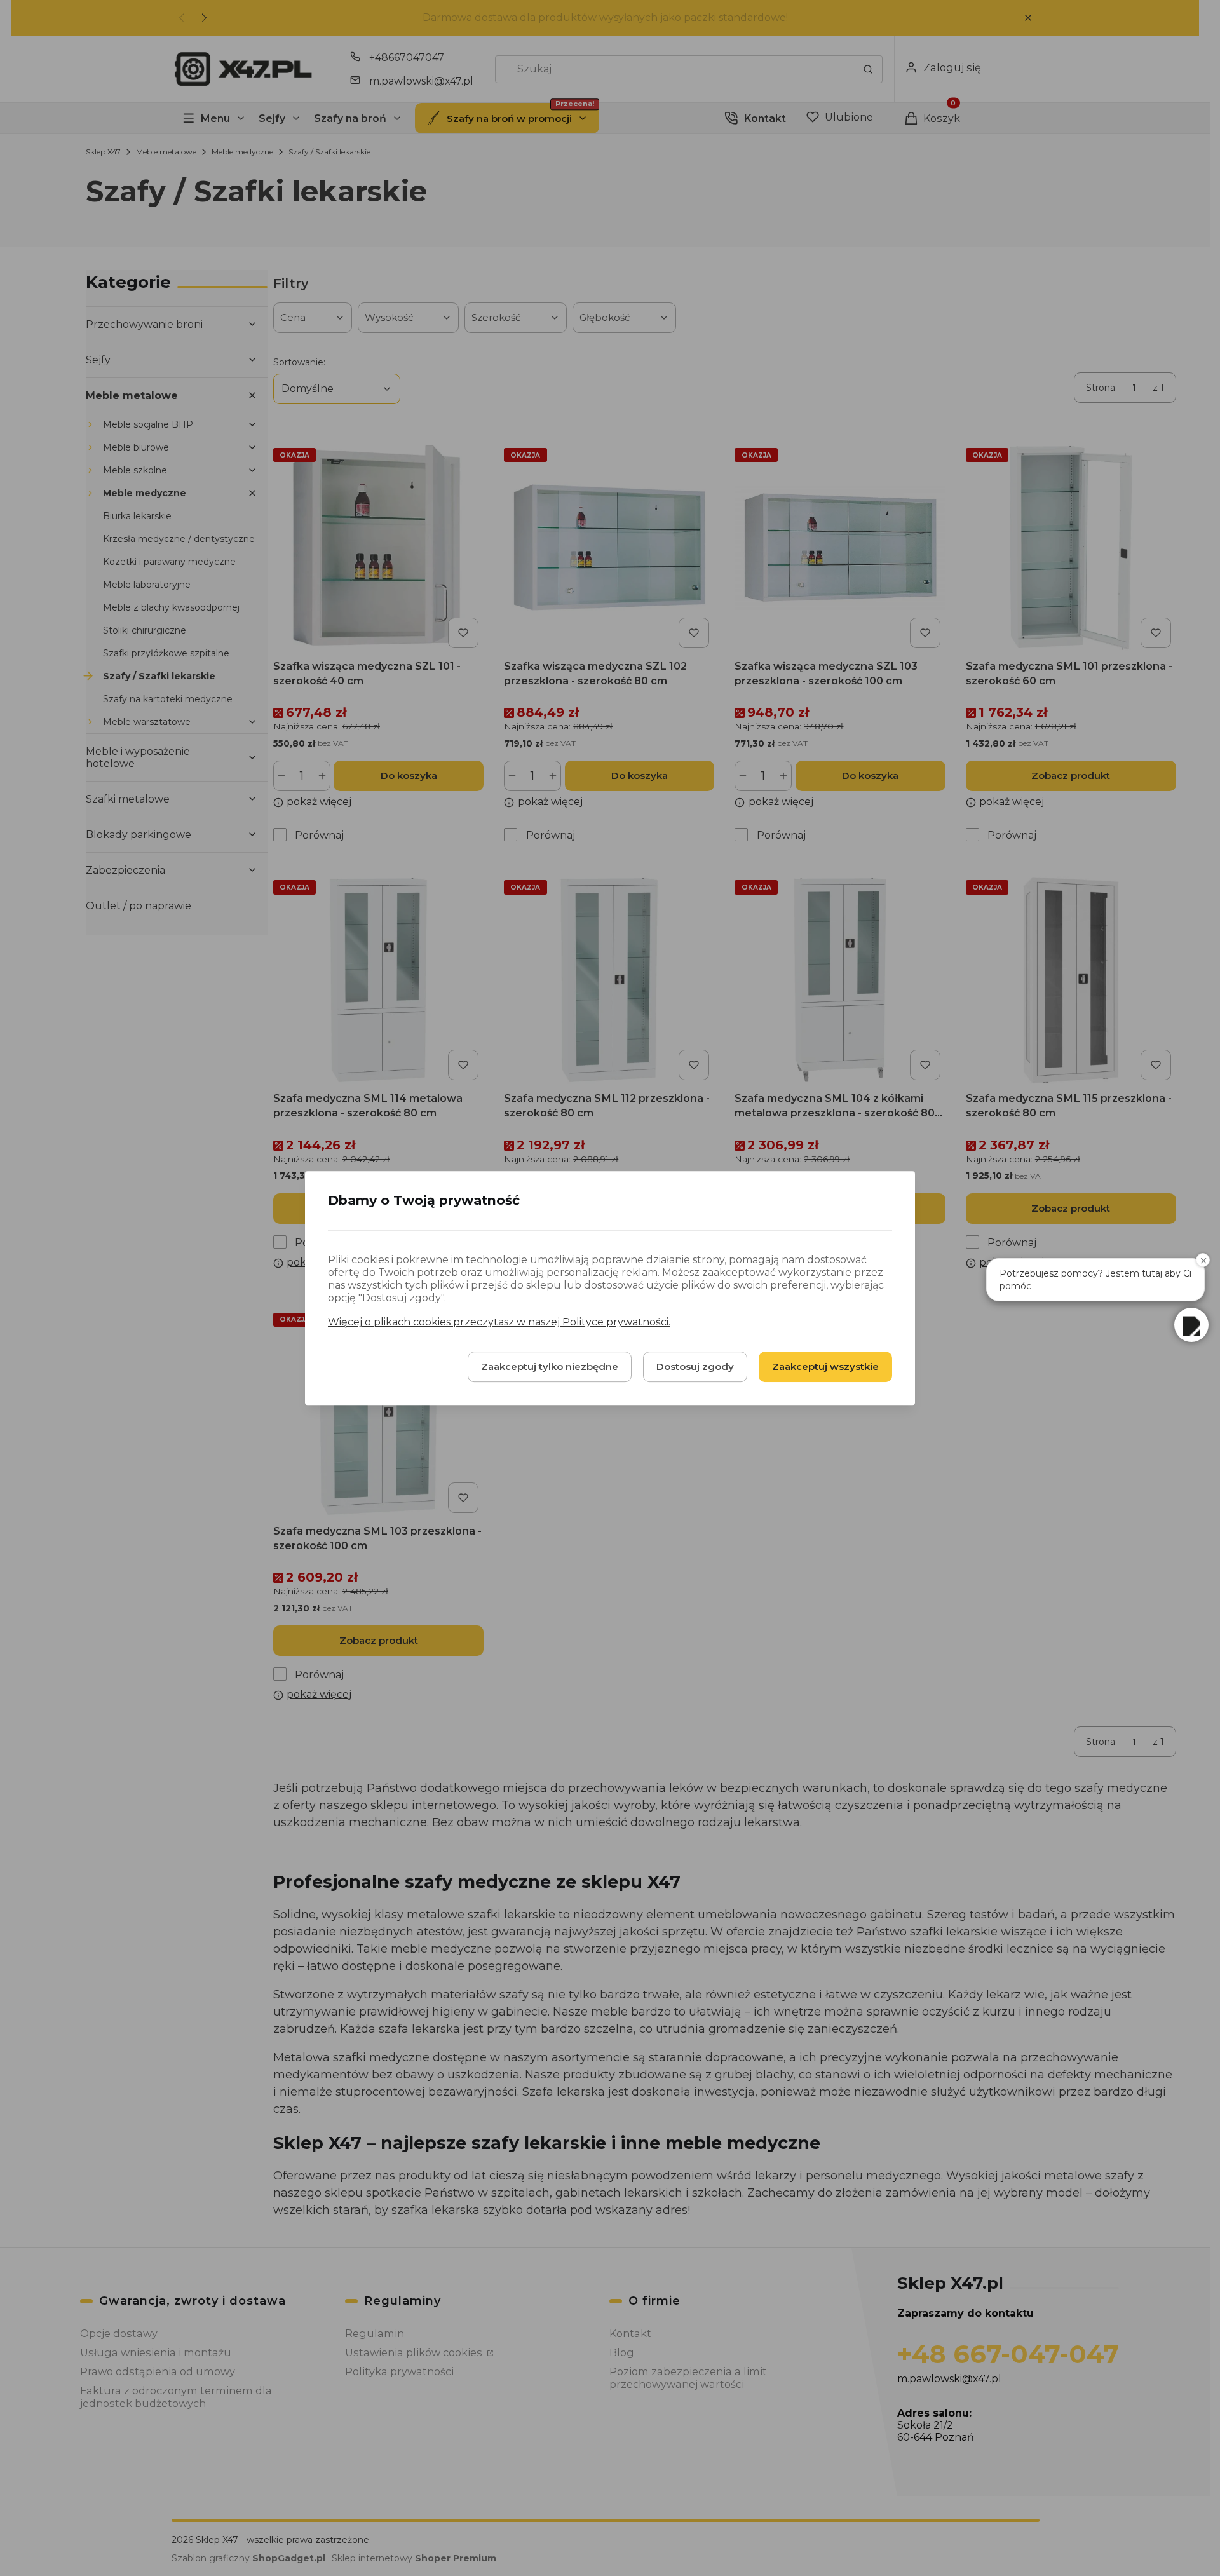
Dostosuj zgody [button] (695, 1366)
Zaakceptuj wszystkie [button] (825, 1366)
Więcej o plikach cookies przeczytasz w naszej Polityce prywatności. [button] (499, 1322)
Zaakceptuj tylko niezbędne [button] (550, 1366)
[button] (1191, 1325)
